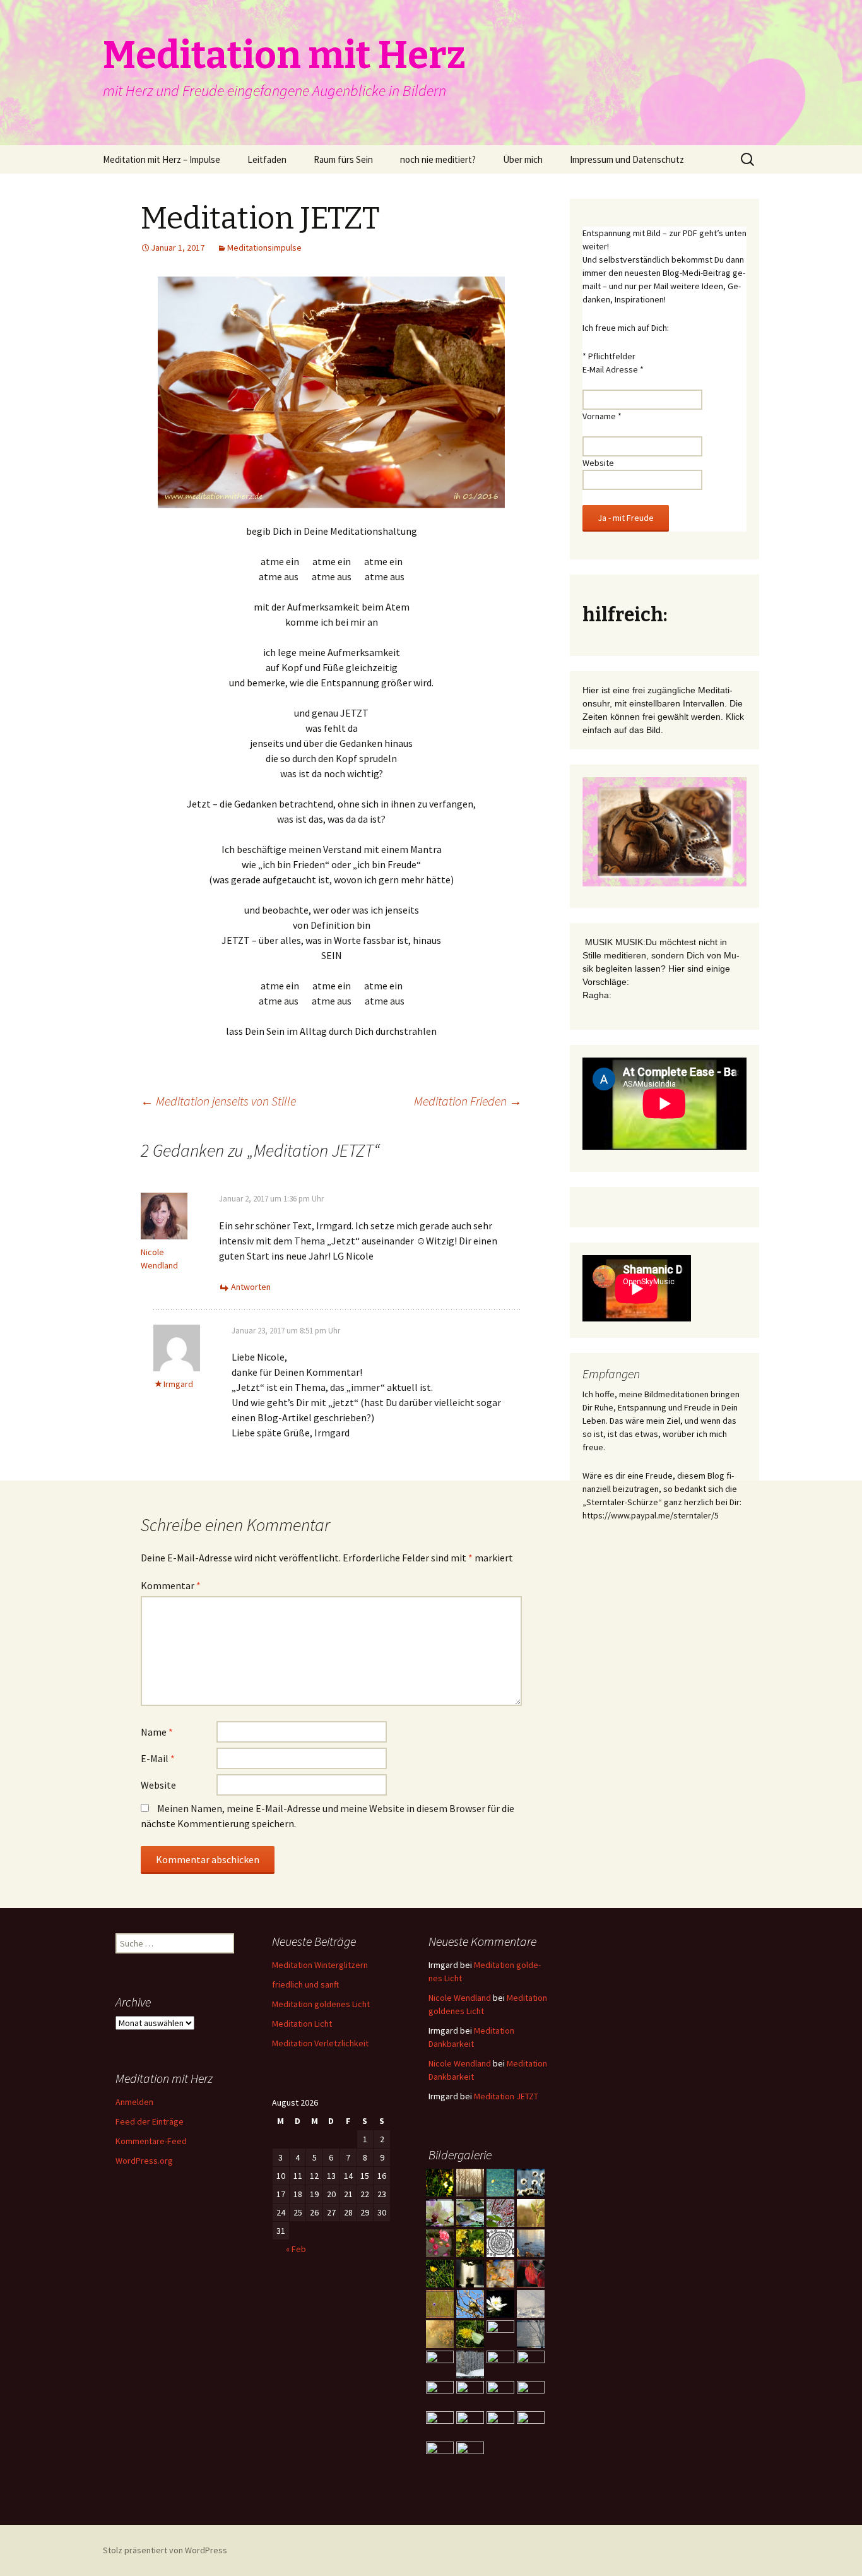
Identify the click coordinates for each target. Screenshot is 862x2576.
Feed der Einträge (150, 2121)
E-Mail (158, 1758)
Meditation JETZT (506, 2096)
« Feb (296, 2249)
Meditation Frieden (468, 1101)
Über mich (523, 159)
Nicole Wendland (460, 1998)
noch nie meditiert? (438, 159)
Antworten (251, 1287)
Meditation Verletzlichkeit (320, 2043)
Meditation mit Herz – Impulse (162, 159)
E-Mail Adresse (613, 369)
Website (158, 1785)
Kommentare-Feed (151, 2141)
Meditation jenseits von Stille (218, 1101)
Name (157, 1732)
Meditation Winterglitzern (320, 1965)
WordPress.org (144, 2161)
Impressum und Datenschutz (627, 159)
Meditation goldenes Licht (321, 2004)
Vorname (602, 416)
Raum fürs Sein (343, 159)
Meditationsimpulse (264, 247)
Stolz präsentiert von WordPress (165, 2550)
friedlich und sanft (305, 1984)
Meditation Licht (302, 2024)
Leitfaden (267, 159)
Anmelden (134, 2102)
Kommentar (171, 1585)
